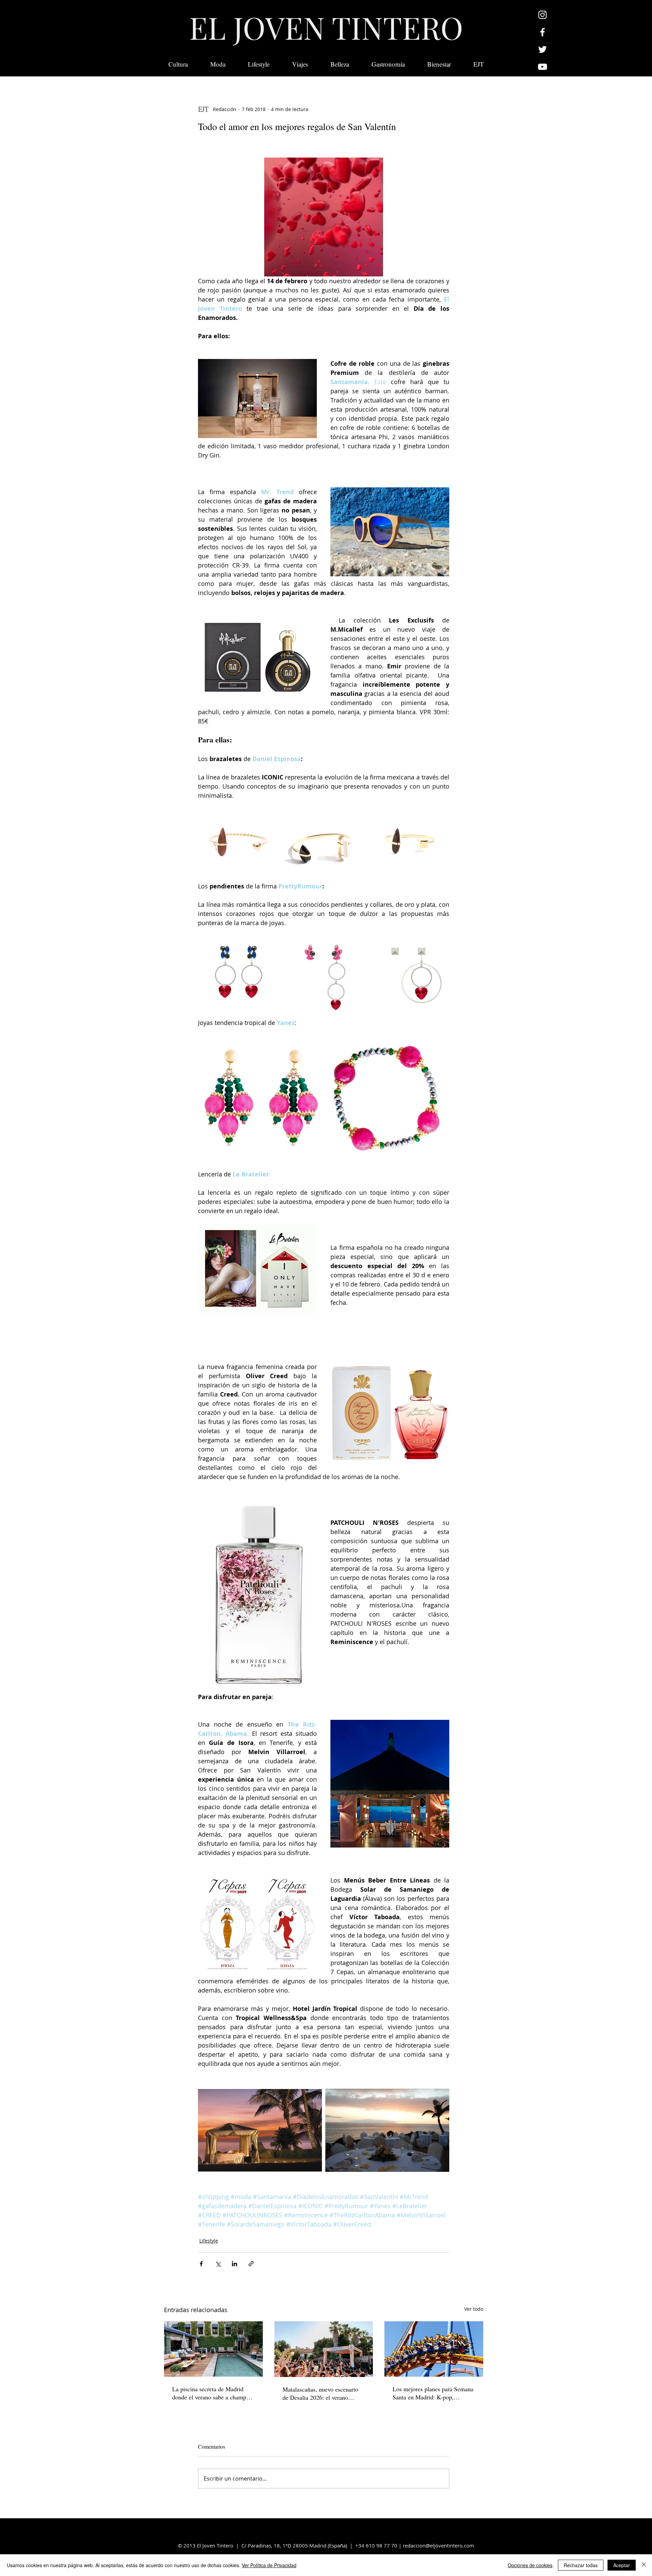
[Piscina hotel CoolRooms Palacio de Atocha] (213, 2349)
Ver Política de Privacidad (269, 2565)
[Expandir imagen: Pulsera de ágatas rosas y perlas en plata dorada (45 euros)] (387, 1098)
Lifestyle (209, 2241)
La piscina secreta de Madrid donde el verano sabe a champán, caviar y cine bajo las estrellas (213, 2393)
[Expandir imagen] (239, 841)
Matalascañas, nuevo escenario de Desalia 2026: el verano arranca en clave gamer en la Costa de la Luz (320, 2393)
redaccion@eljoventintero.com (438, 2545)
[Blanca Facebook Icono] (542, 32)
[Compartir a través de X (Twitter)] (218, 2264)
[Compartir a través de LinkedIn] (234, 2264)
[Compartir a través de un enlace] (251, 2264)
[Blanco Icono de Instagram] (542, 15)
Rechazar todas (581, 2565)
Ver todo (474, 2309)
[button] (479, 64)
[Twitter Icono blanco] (542, 49)
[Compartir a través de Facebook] (201, 2264)
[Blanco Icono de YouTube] (542, 67)
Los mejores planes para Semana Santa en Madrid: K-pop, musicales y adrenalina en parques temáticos (433, 2393)
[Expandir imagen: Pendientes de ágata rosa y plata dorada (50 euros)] (260, 1098)
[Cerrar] (644, 2565)
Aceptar (622, 2565)
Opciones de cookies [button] (530, 2565)
